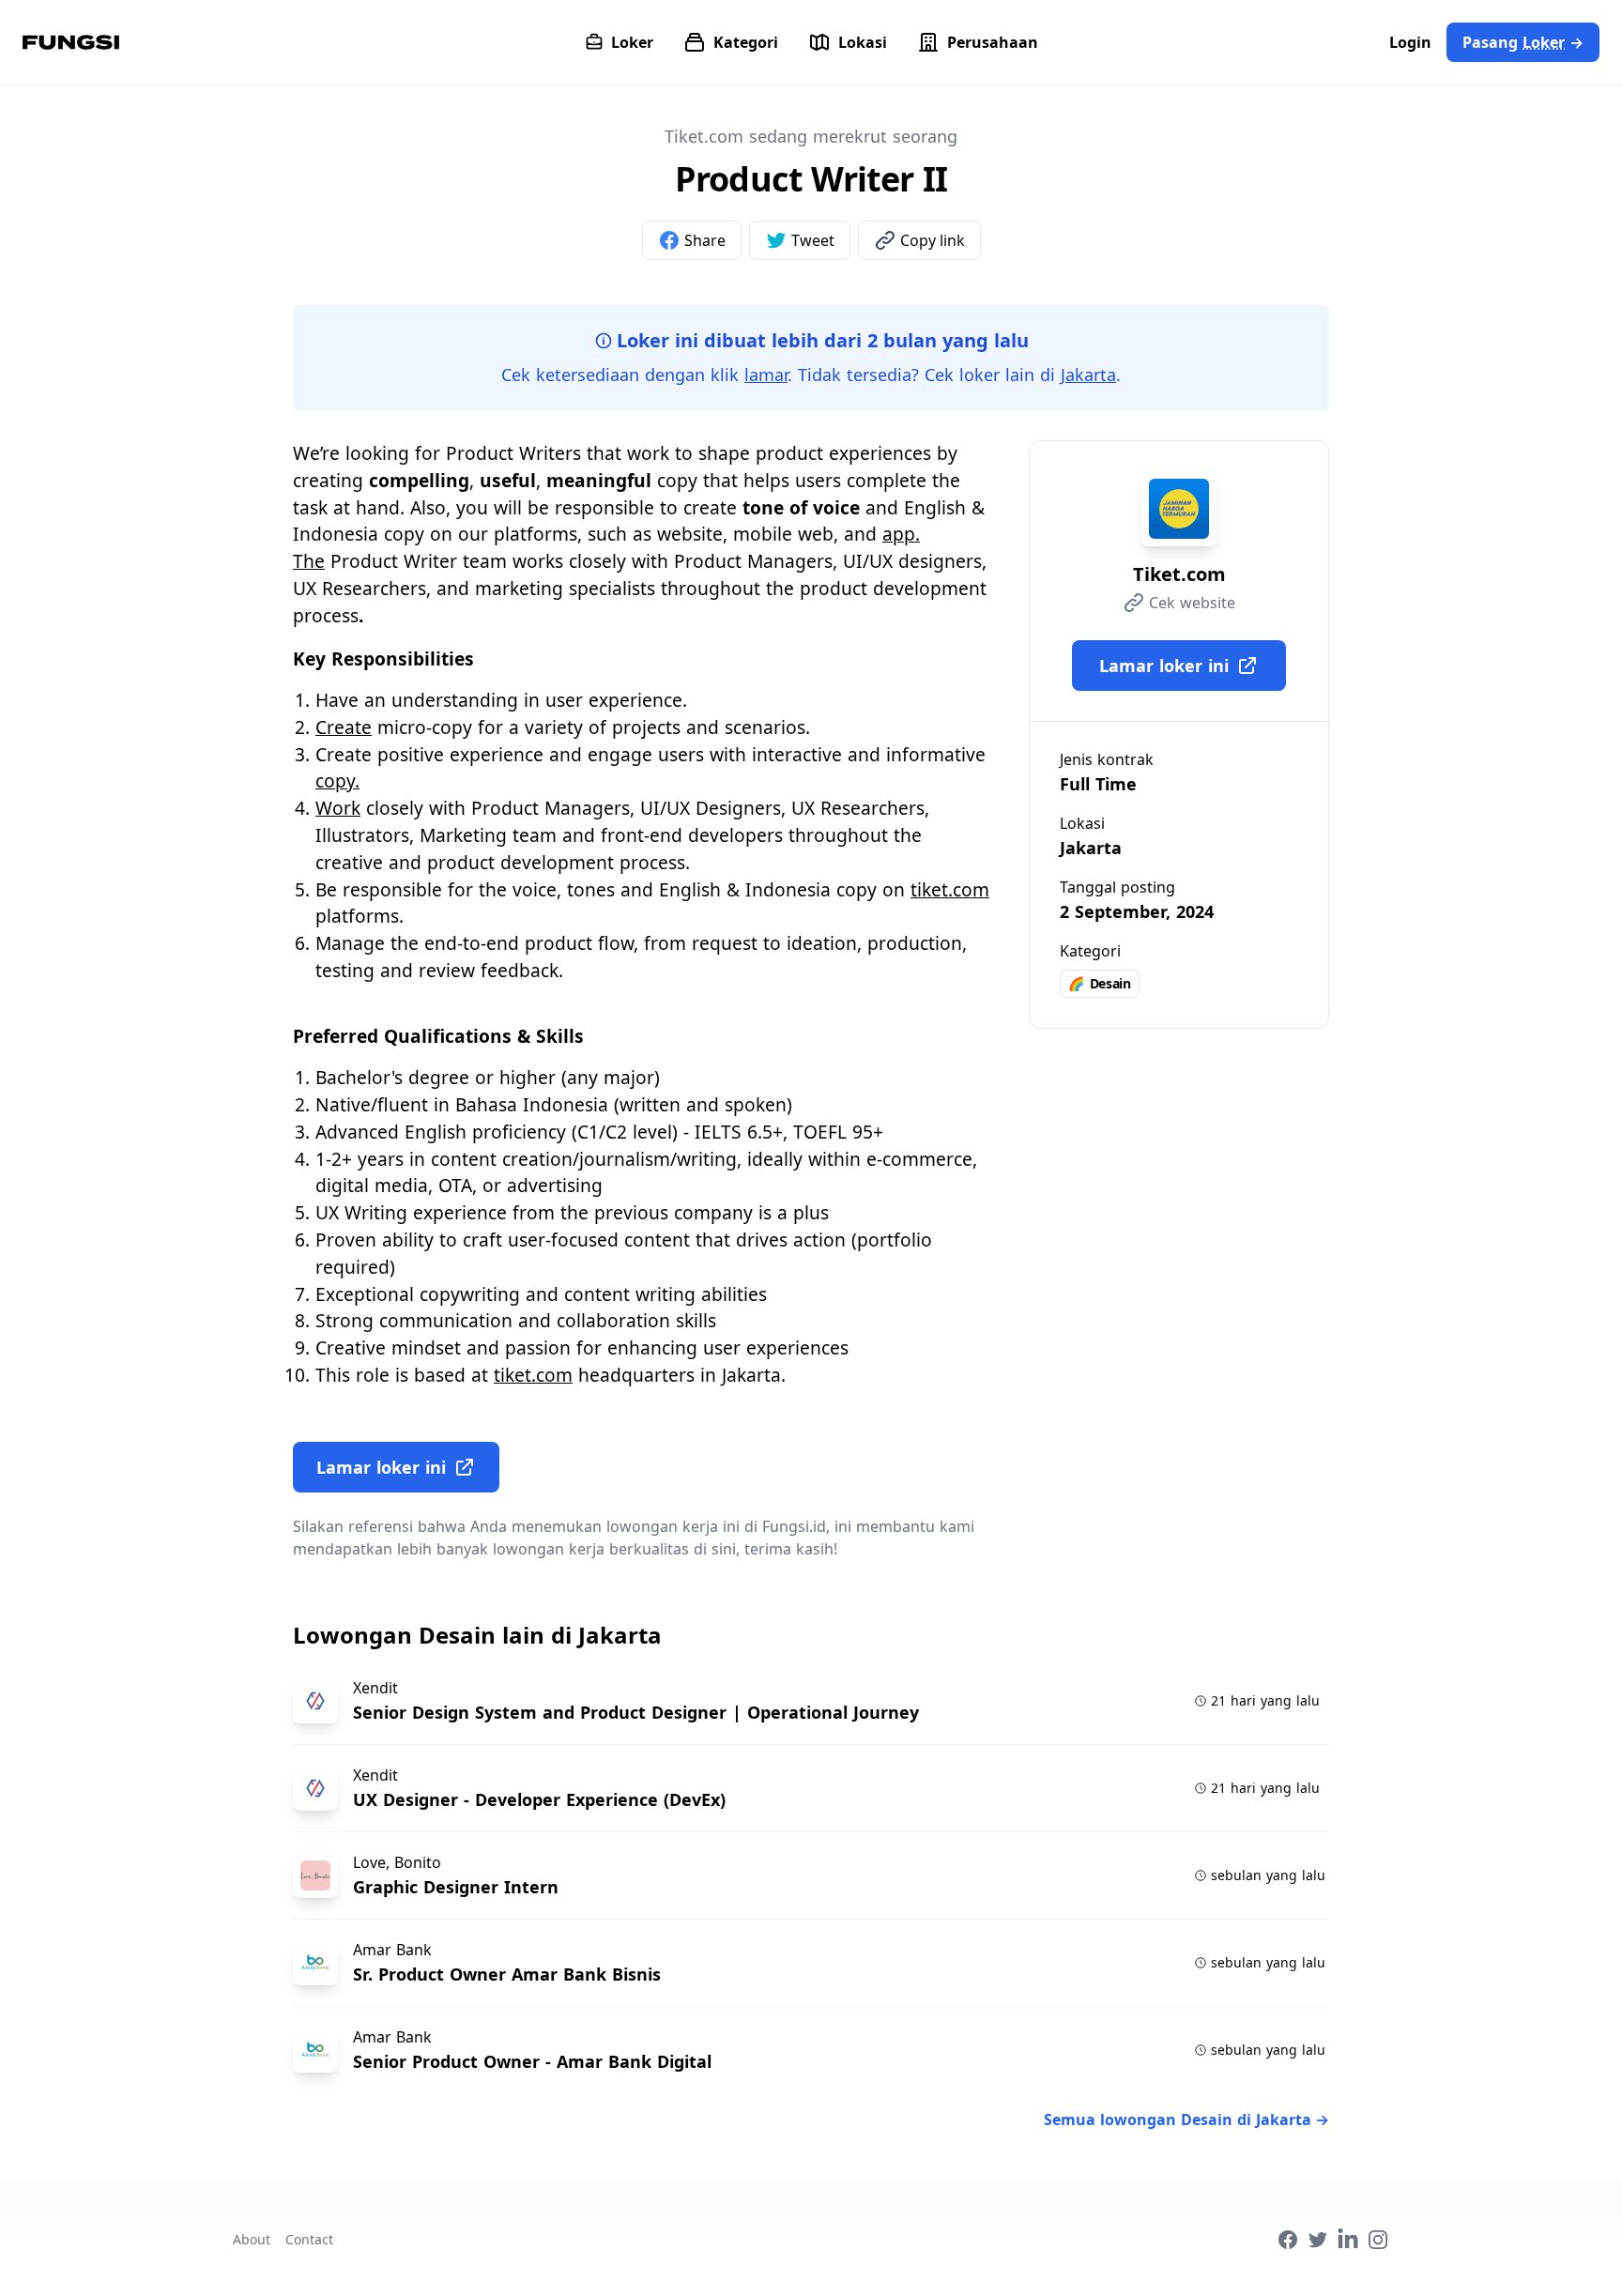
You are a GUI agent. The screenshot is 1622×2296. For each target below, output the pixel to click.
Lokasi (863, 42)
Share (705, 240)
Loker (632, 42)
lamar (766, 375)
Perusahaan (993, 42)
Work (338, 808)
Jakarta (1088, 375)
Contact (309, 2239)
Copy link (933, 240)
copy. (337, 781)
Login (1410, 42)
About (252, 2239)
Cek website (1192, 603)
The (309, 561)
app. (901, 534)
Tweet (813, 240)
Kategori (746, 42)
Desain (1100, 983)
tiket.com (950, 889)
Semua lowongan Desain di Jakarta (1186, 2120)
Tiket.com (1179, 574)
